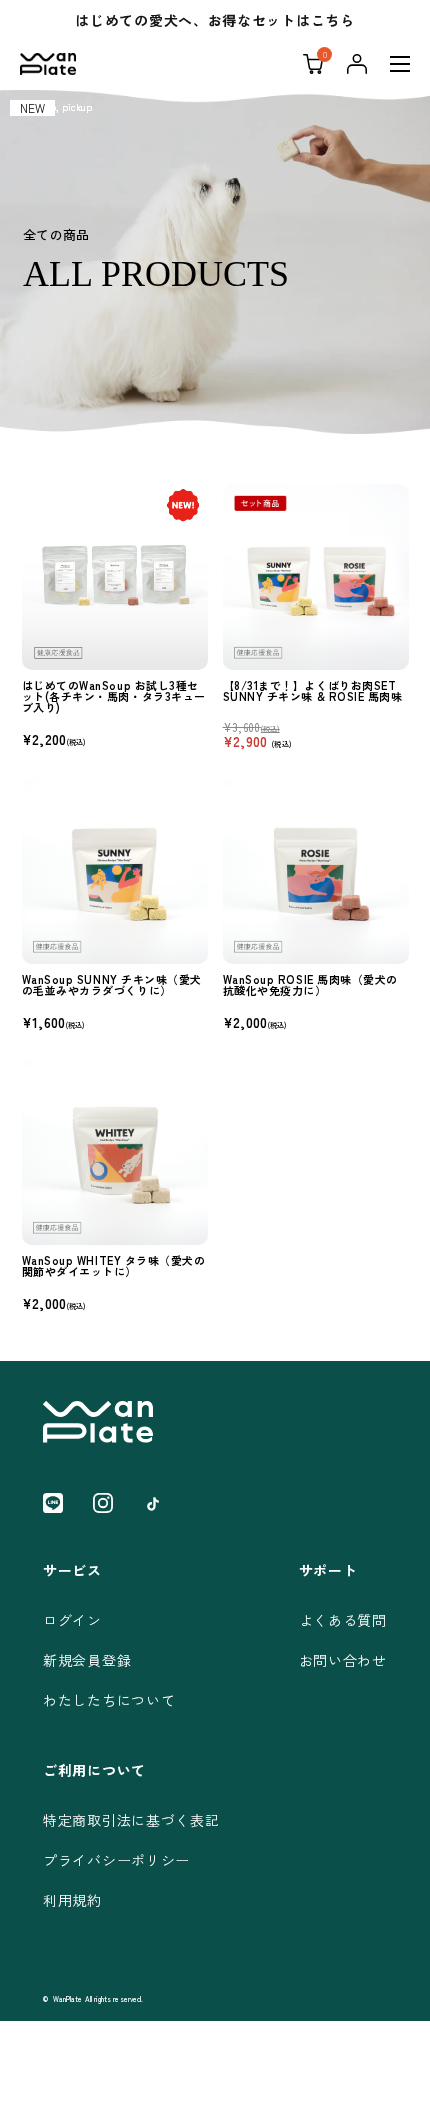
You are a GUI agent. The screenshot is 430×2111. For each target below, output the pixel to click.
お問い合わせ (343, 1660)
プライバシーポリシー (116, 1860)
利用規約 (72, 1900)
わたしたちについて (109, 1700)
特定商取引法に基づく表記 (131, 1820)
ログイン (72, 1620)
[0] (313, 64)
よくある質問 (343, 1620)
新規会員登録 (87, 1660)
